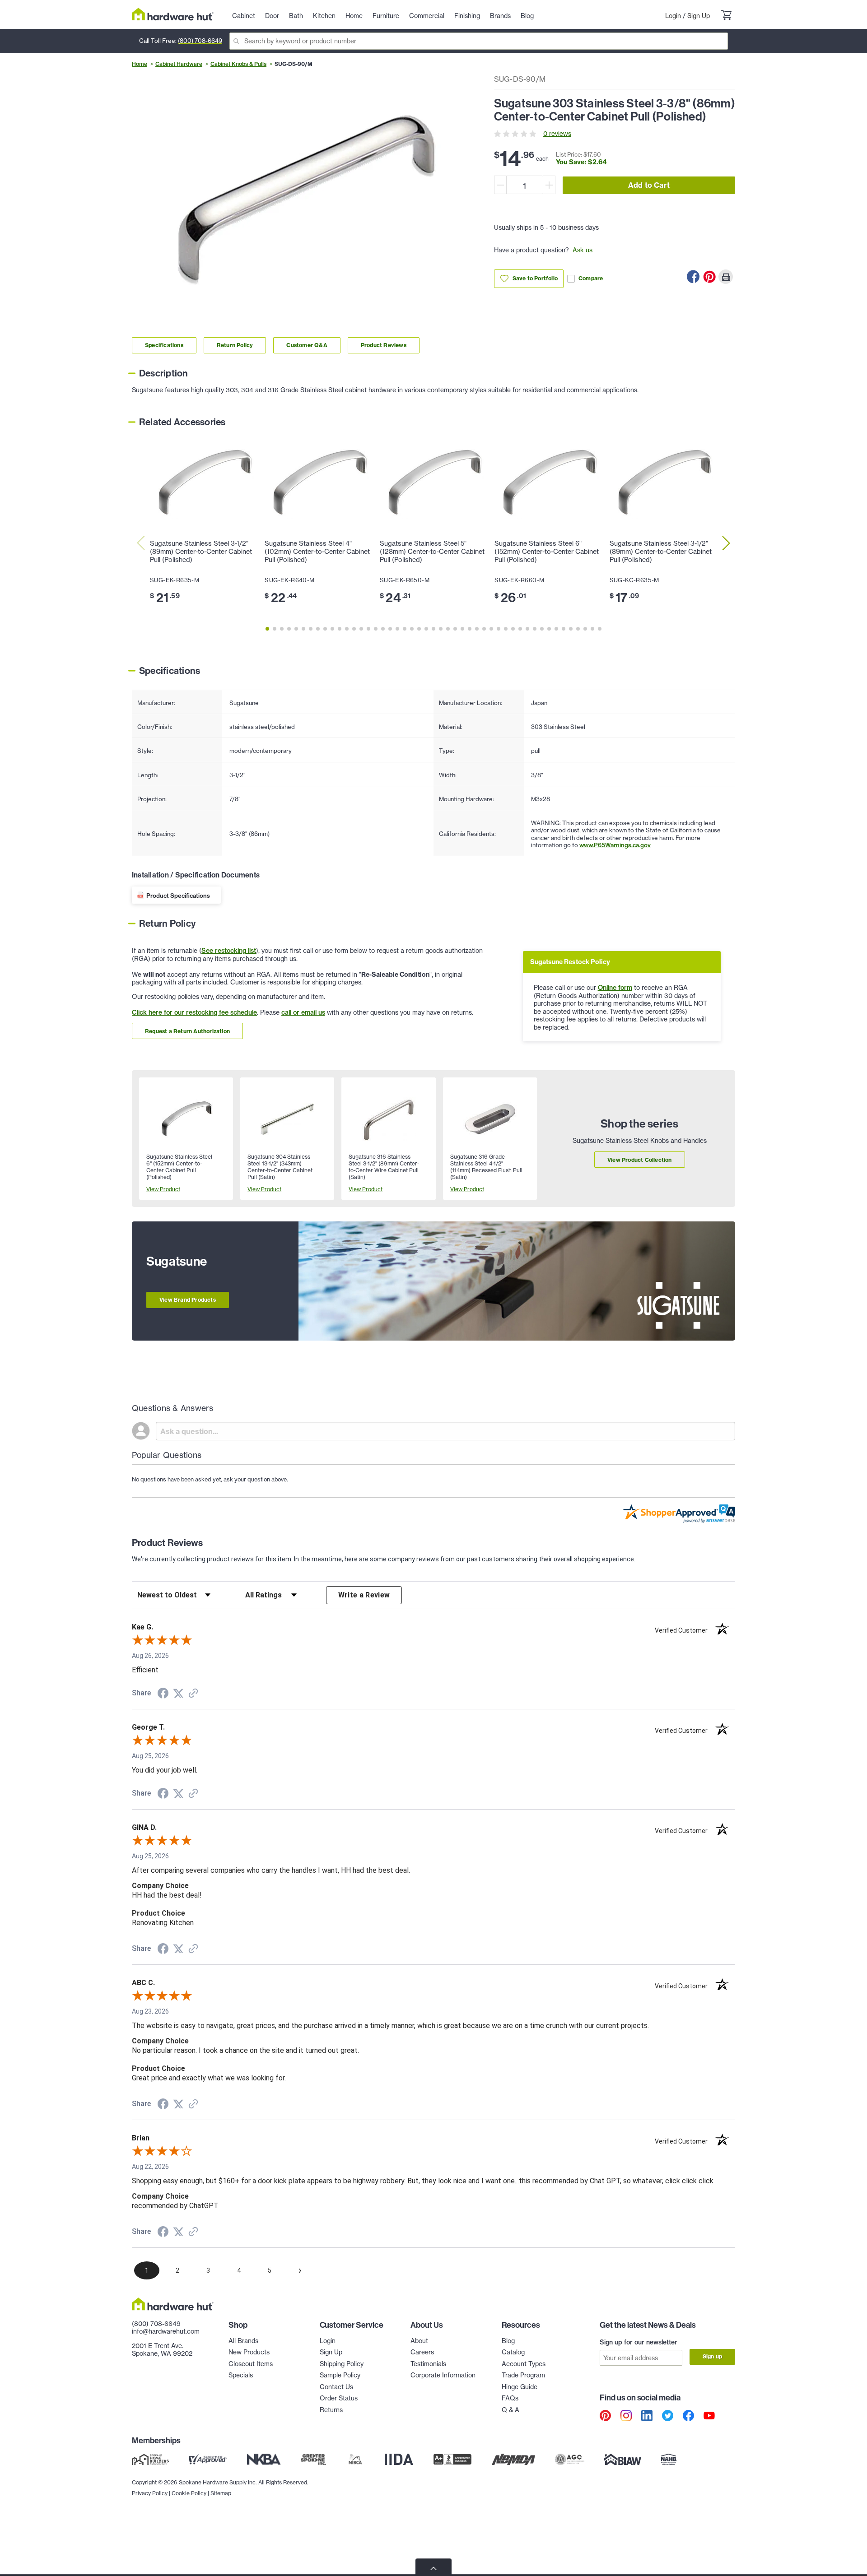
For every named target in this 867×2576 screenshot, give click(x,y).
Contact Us (336, 2387)
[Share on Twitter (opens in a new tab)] (178, 1694)
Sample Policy (340, 2375)
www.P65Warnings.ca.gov (615, 845)
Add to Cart (649, 185)
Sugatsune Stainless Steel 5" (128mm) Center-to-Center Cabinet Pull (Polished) (432, 552)
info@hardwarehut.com (166, 2331)
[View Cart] (726, 16)
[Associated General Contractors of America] (570, 2460)
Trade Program (523, 2375)
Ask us (583, 250)
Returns (331, 2410)
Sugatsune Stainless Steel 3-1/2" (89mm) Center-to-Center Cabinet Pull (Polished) (201, 552)
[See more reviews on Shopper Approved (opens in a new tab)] (193, 1694)
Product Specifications (178, 896)
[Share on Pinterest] (709, 277)
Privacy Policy (150, 2493)
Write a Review (364, 1595)
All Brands (243, 2341)
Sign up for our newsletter (639, 2342)
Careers (422, 2352)
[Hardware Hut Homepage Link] (173, 14)
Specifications (164, 345)
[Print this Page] (726, 277)
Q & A (510, 2410)
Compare (591, 278)
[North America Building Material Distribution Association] (513, 2460)
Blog (508, 2341)
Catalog (513, 2352)
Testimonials (428, 2364)
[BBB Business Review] (452, 2460)
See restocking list (229, 951)
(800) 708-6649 (200, 41)
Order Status (339, 2398)
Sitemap (221, 2493)
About (419, 2341)
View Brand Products (188, 1300)
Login (673, 16)
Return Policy (235, 345)
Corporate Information (443, 2375)
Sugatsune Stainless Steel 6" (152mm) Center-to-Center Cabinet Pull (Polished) (547, 552)
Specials (241, 2375)
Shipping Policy (342, 2364)
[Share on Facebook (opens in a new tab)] (163, 1694)
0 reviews (557, 134)
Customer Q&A (307, 345)
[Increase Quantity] (549, 185)
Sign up (712, 2356)
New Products (249, 2352)
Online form (615, 988)
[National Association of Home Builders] (669, 2460)
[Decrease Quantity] (500, 185)
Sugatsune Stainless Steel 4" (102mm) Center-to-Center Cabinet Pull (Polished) (317, 552)
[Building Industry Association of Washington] (622, 2460)
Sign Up (699, 16)
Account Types (524, 2364)
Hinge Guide (520, 2387)
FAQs (510, 2398)
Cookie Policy (189, 2493)
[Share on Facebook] (693, 277)
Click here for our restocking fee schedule (194, 1012)
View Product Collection (640, 1160)
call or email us (303, 1012)
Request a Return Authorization (187, 1031)
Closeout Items (251, 2364)
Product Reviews (384, 345)
